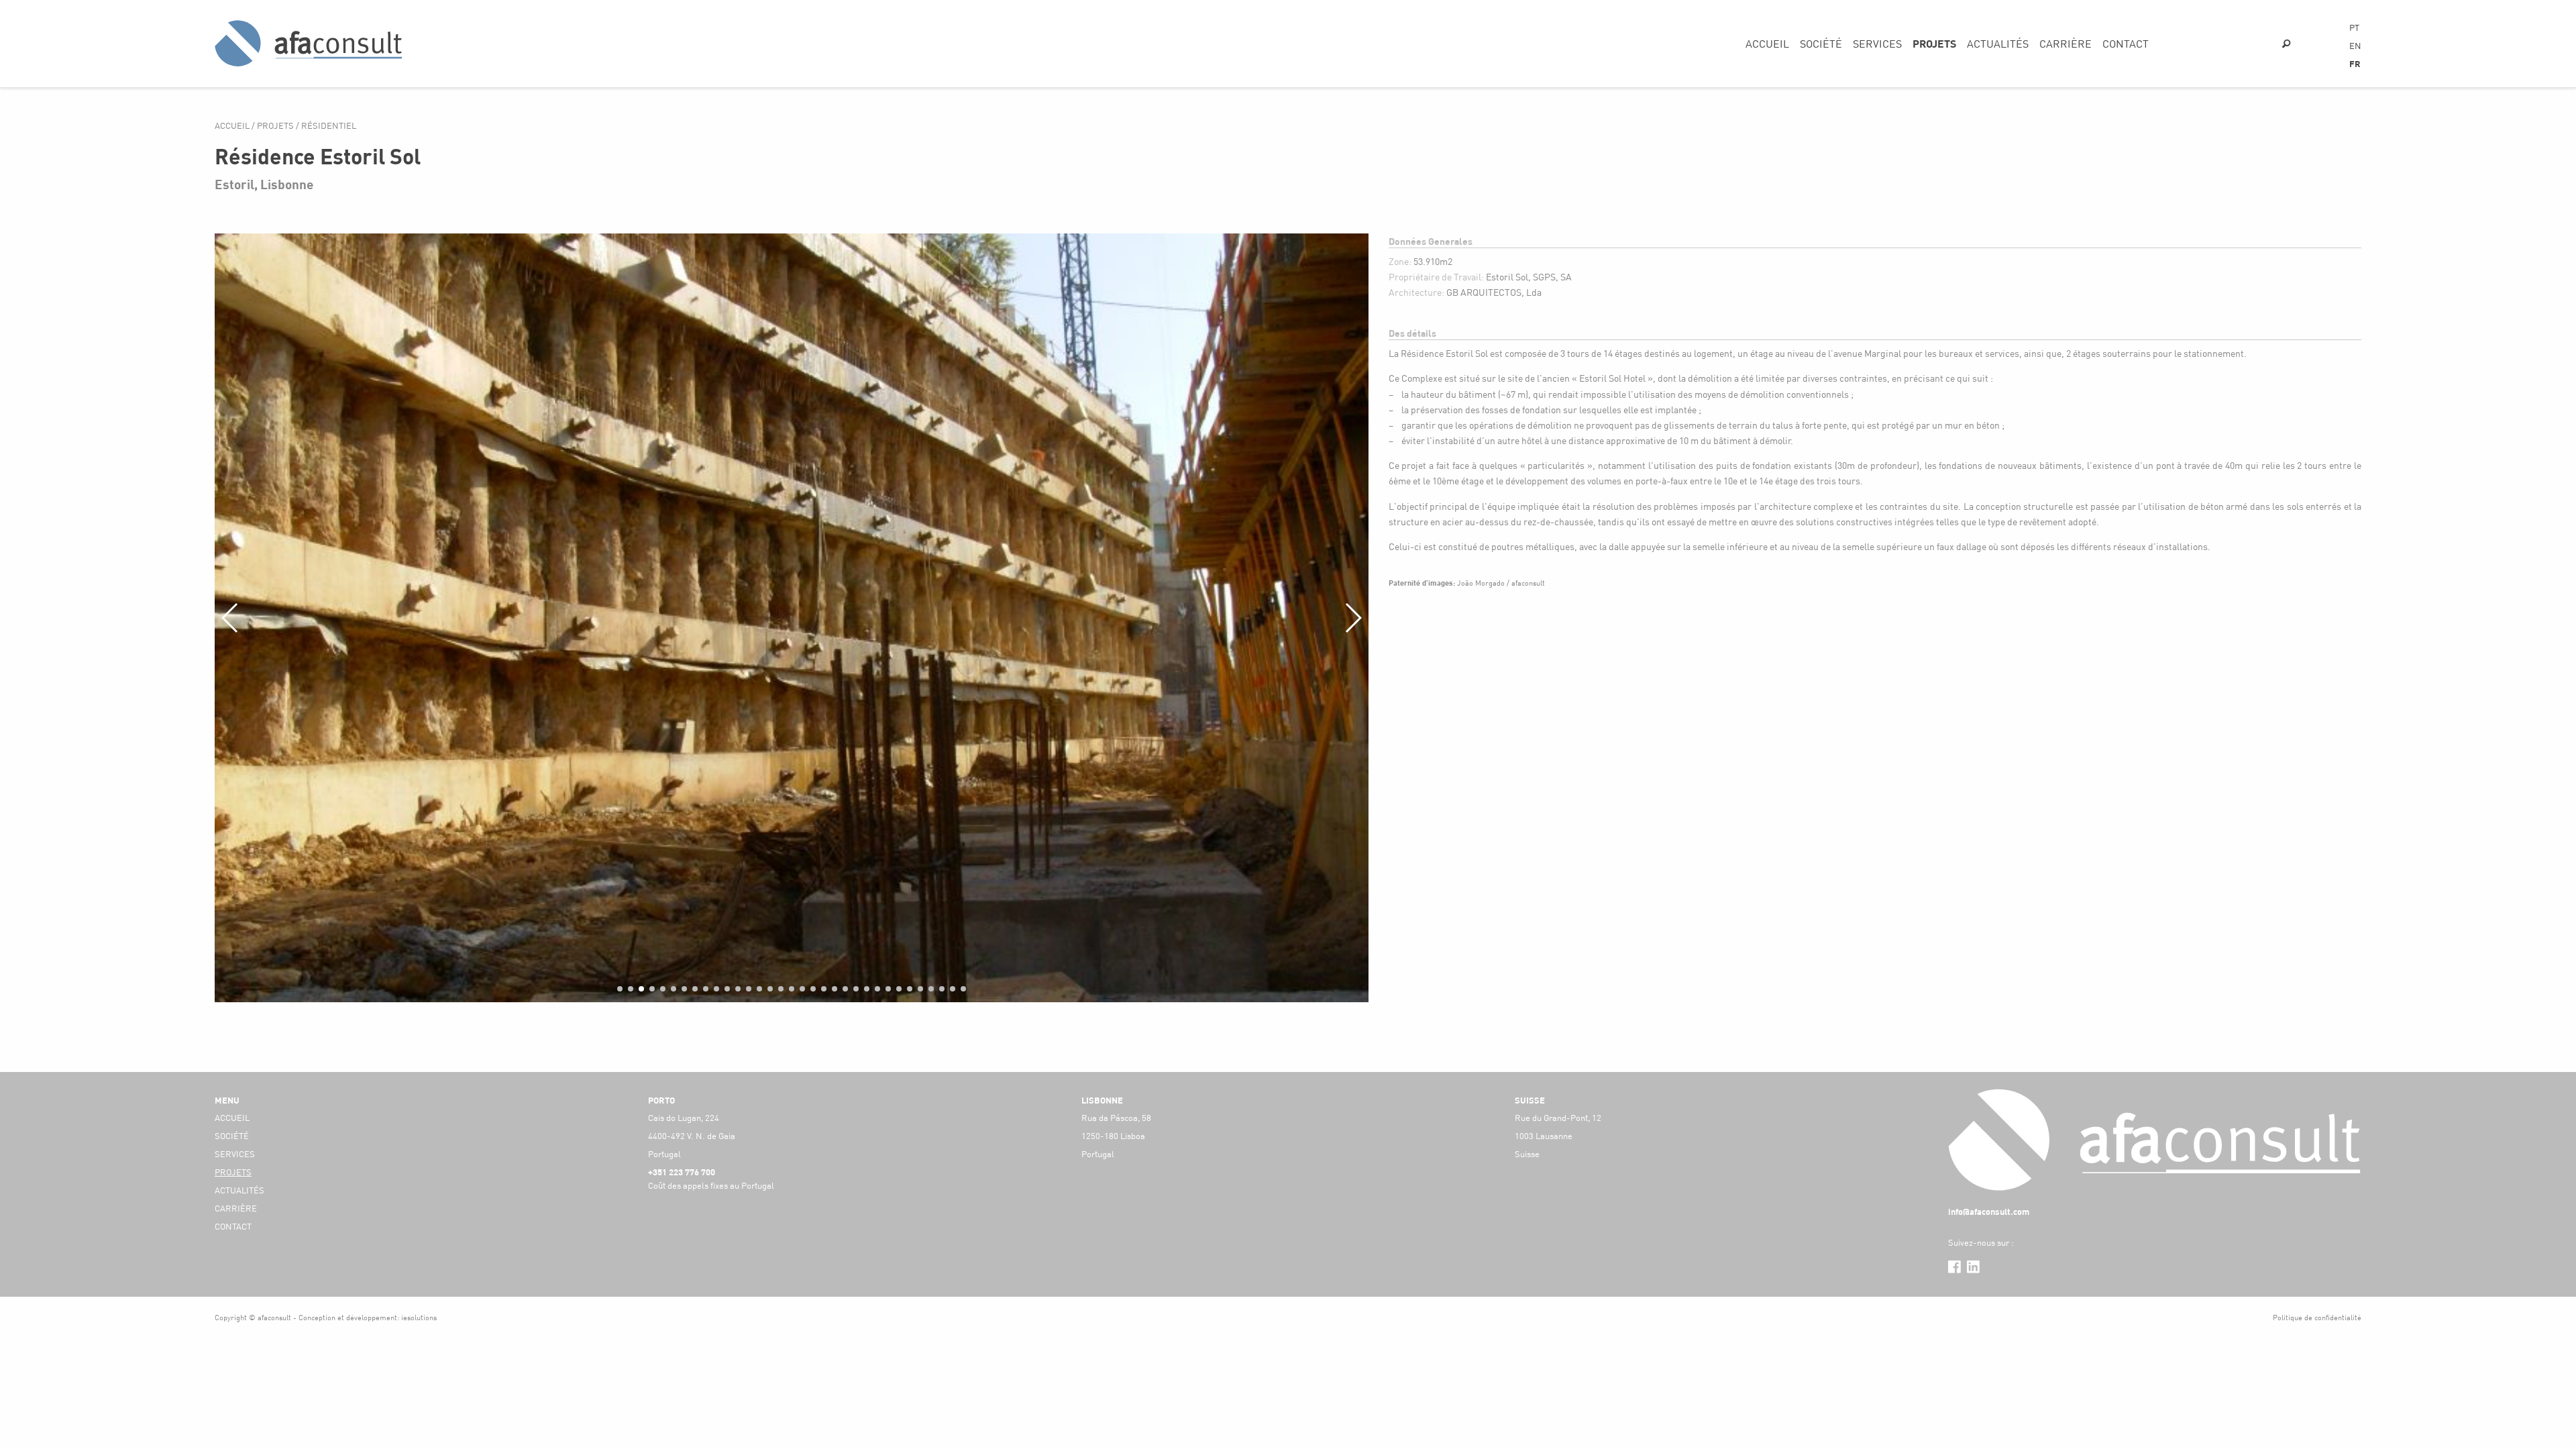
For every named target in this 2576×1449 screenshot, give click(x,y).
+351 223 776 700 (682, 1172)
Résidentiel (329, 125)
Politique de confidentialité (2317, 1317)
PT (2354, 28)
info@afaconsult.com (1989, 1212)
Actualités (1998, 43)
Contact (2126, 43)
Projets (1934, 43)
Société (1821, 43)
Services (1877, 43)
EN (2355, 46)
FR (2355, 64)
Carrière (2065, 43)
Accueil (1767, 43)
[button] (620, 989)
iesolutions (419, 1317)
